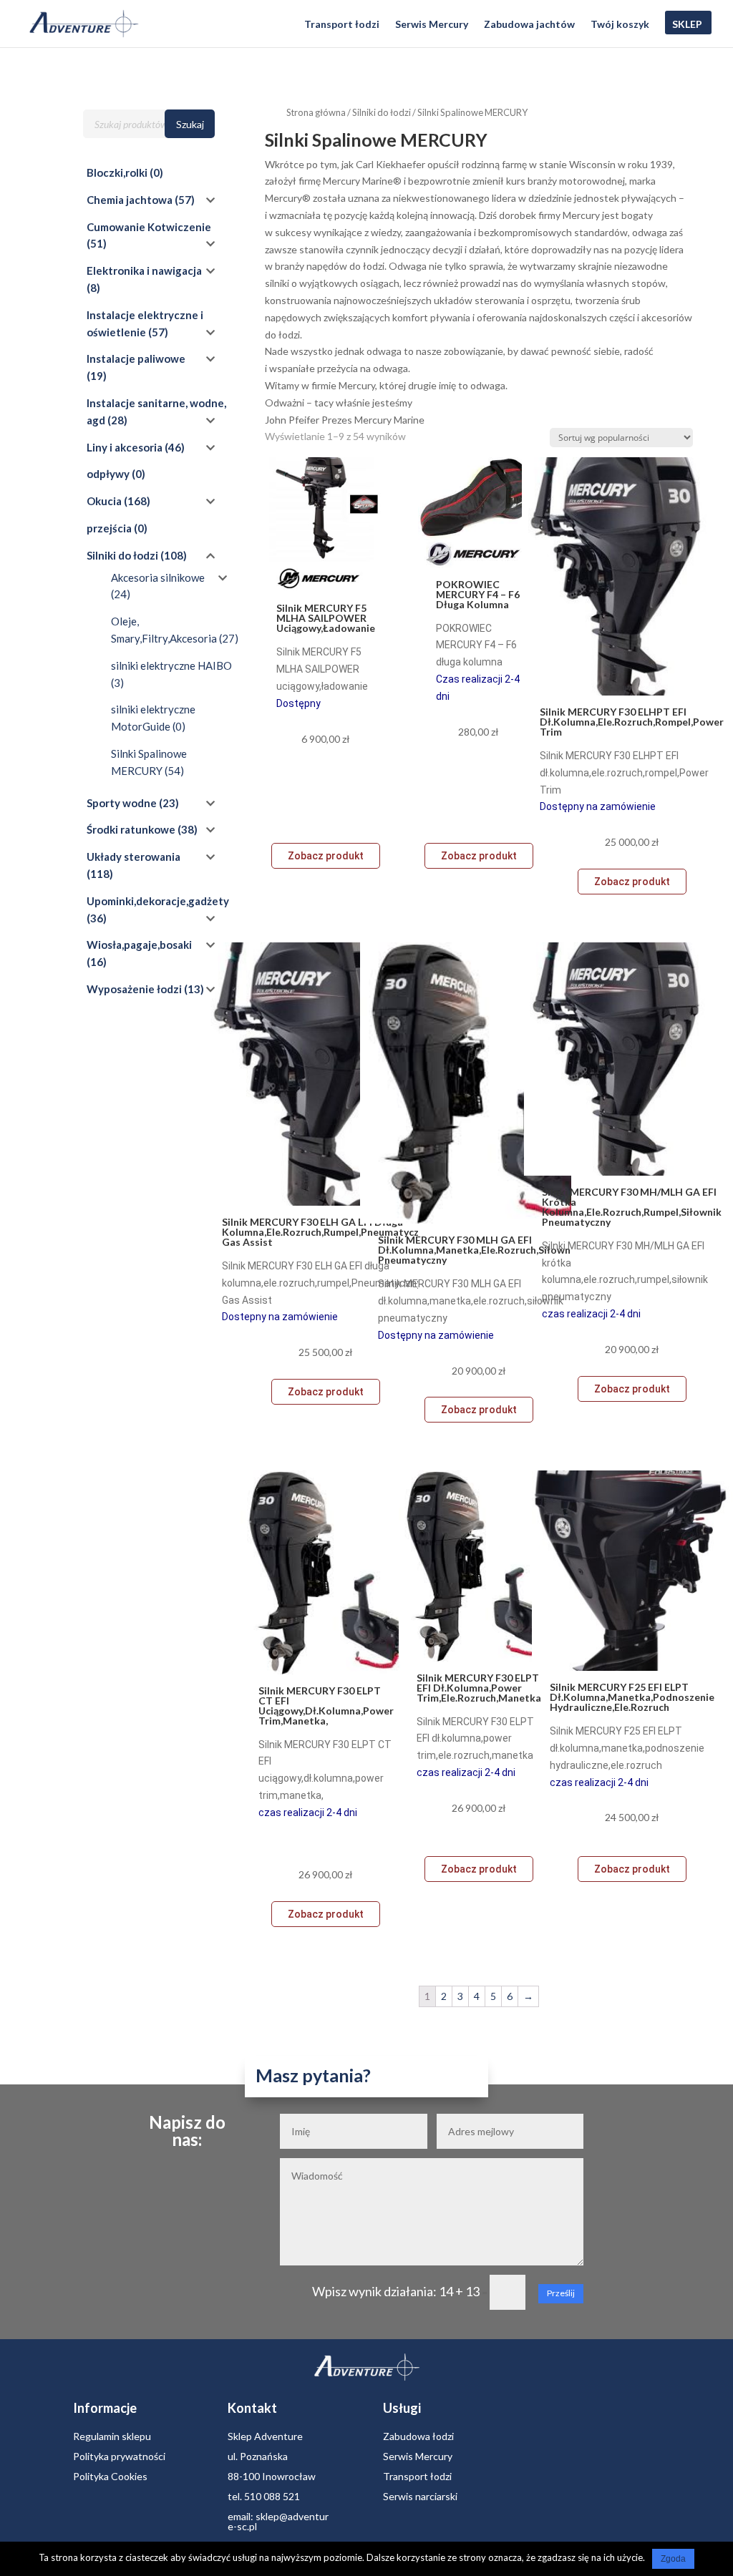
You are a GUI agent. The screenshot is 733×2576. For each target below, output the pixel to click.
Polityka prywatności (119, 2456)
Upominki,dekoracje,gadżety (158, 901)
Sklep (687, 25)
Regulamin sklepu (112, 2436)
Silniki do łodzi (382, 112)
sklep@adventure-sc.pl (278, 2521)
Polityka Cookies (110, 2476)
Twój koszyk (620, 25)
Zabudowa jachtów (529, 25)
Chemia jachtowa (130, 200)
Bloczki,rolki (117, 172)
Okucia (104, 501)
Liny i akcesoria (125, 447)
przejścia (109, 528)
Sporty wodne (122, 803)
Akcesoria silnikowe (158, 577)
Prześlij (561, 2293)
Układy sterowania (134, 857)
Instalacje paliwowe (136, 358)
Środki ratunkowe (131, 829)
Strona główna (316, 112)
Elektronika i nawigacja (144, 270)
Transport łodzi (342, 25)
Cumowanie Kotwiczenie (149, 227)
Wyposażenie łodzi (134, 989)
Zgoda (673, 2559)
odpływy (108, 474)
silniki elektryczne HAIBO (171, 665)
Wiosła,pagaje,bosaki (139, 945)
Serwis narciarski (420, 2496)
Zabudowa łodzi (418, 2436)
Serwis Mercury (432, 25)
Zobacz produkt (326, 856)
